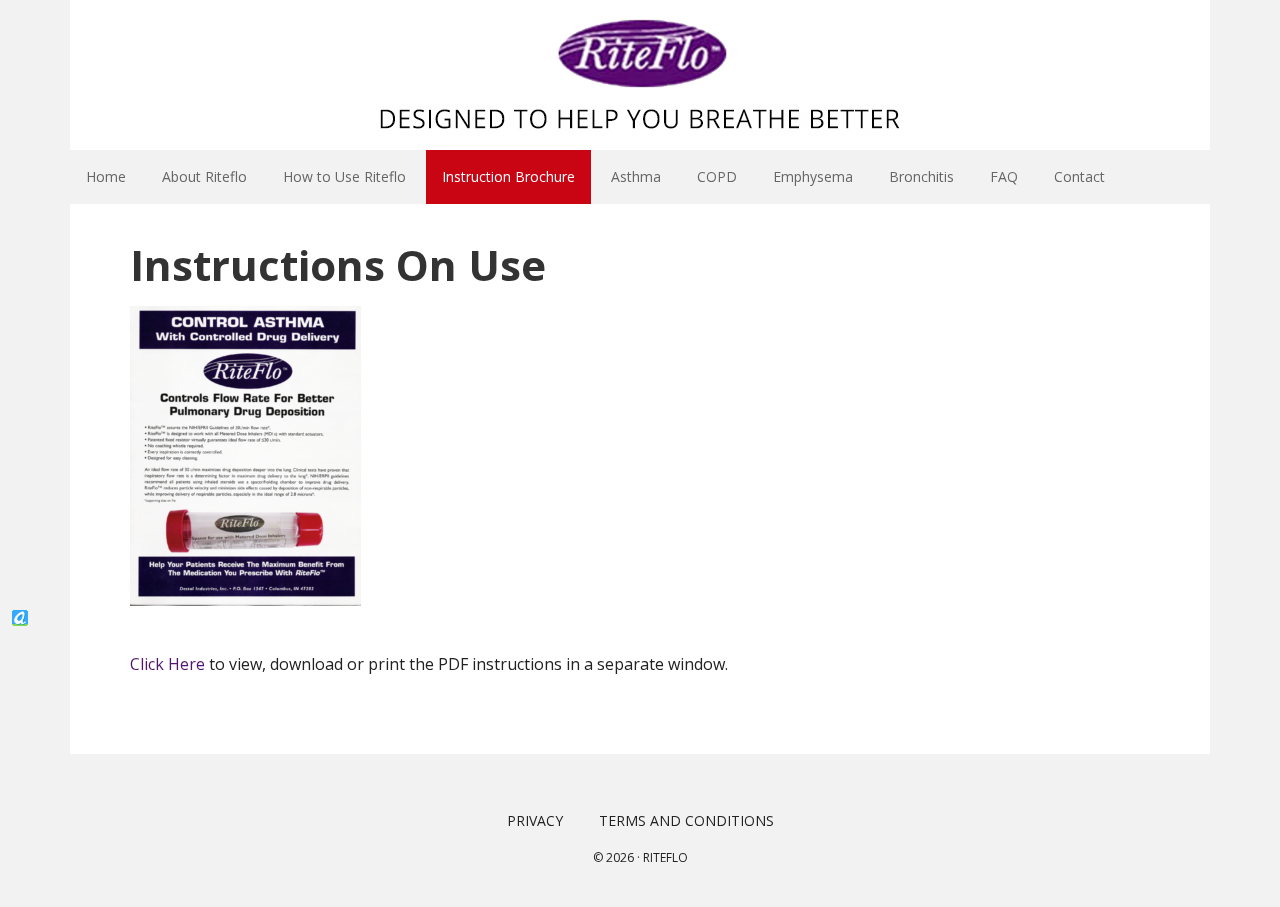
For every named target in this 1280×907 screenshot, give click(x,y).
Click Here (167, 664)
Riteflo (665, 857)
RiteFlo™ (640, 75)
